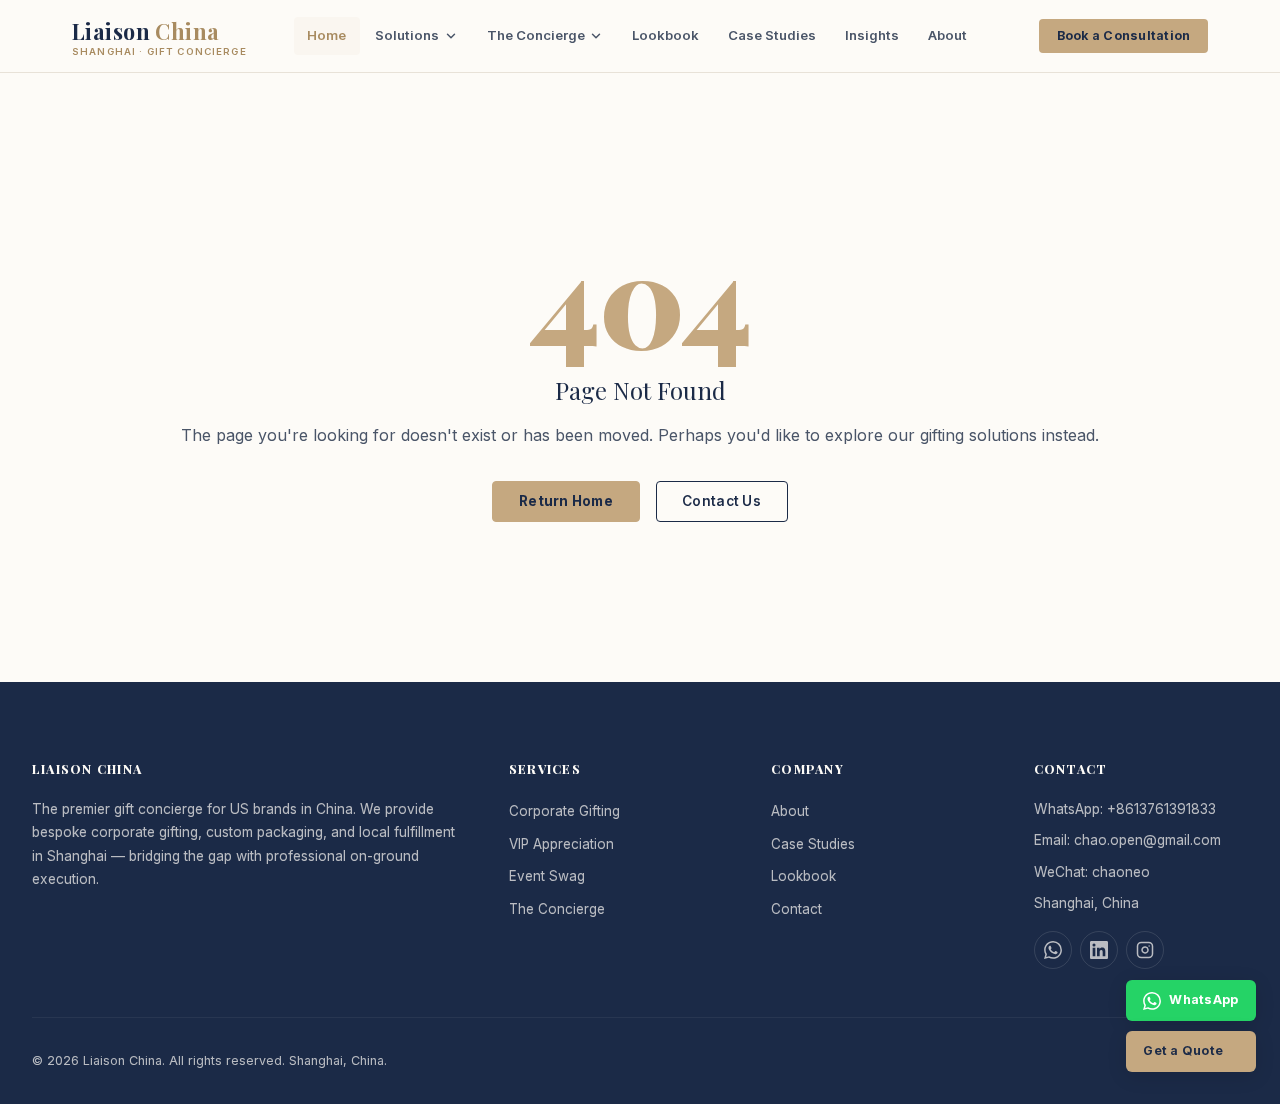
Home (326, 35)
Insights (872, 35)
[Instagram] (1145, 950)
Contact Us (721, 501)
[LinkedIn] (1099, 950)
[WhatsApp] (1053, 950)
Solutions (407, 35)
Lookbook (665, 35)
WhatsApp (1203, 999)
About (947, 35)
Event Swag (547, 876)
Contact (796, 909)
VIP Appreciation (561, 844)
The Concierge (536, 35)
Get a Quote (1183, 1050)
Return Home (566, 501)
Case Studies (772, 35)
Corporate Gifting (564, 811)
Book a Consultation (1124, 35)
